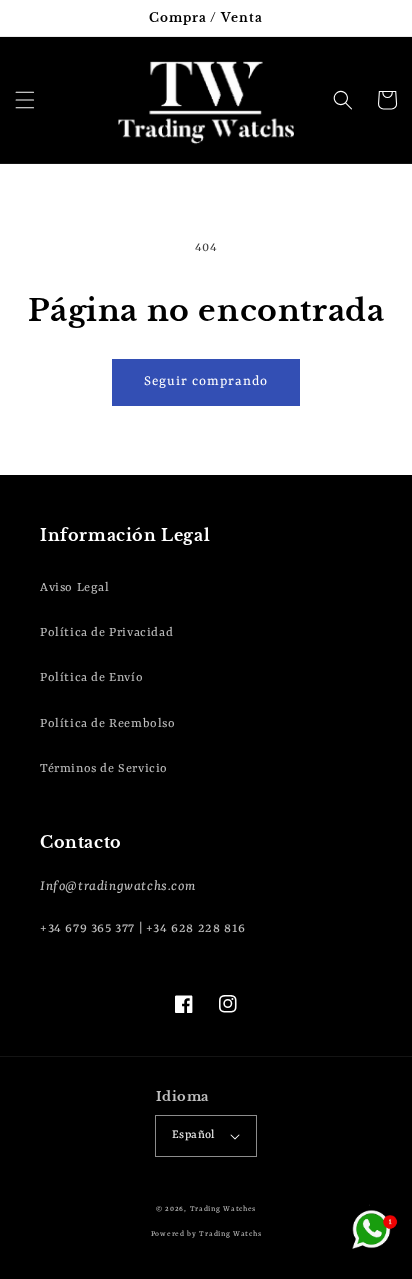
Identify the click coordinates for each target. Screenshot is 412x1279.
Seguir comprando (206, 381)
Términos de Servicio (104, 769)
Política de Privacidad (106, 633)
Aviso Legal (75, 588)
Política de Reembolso (108, 724)
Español (193, 1135)
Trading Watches (223, 1209)
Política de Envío (91, 678)
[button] (25, 100)
